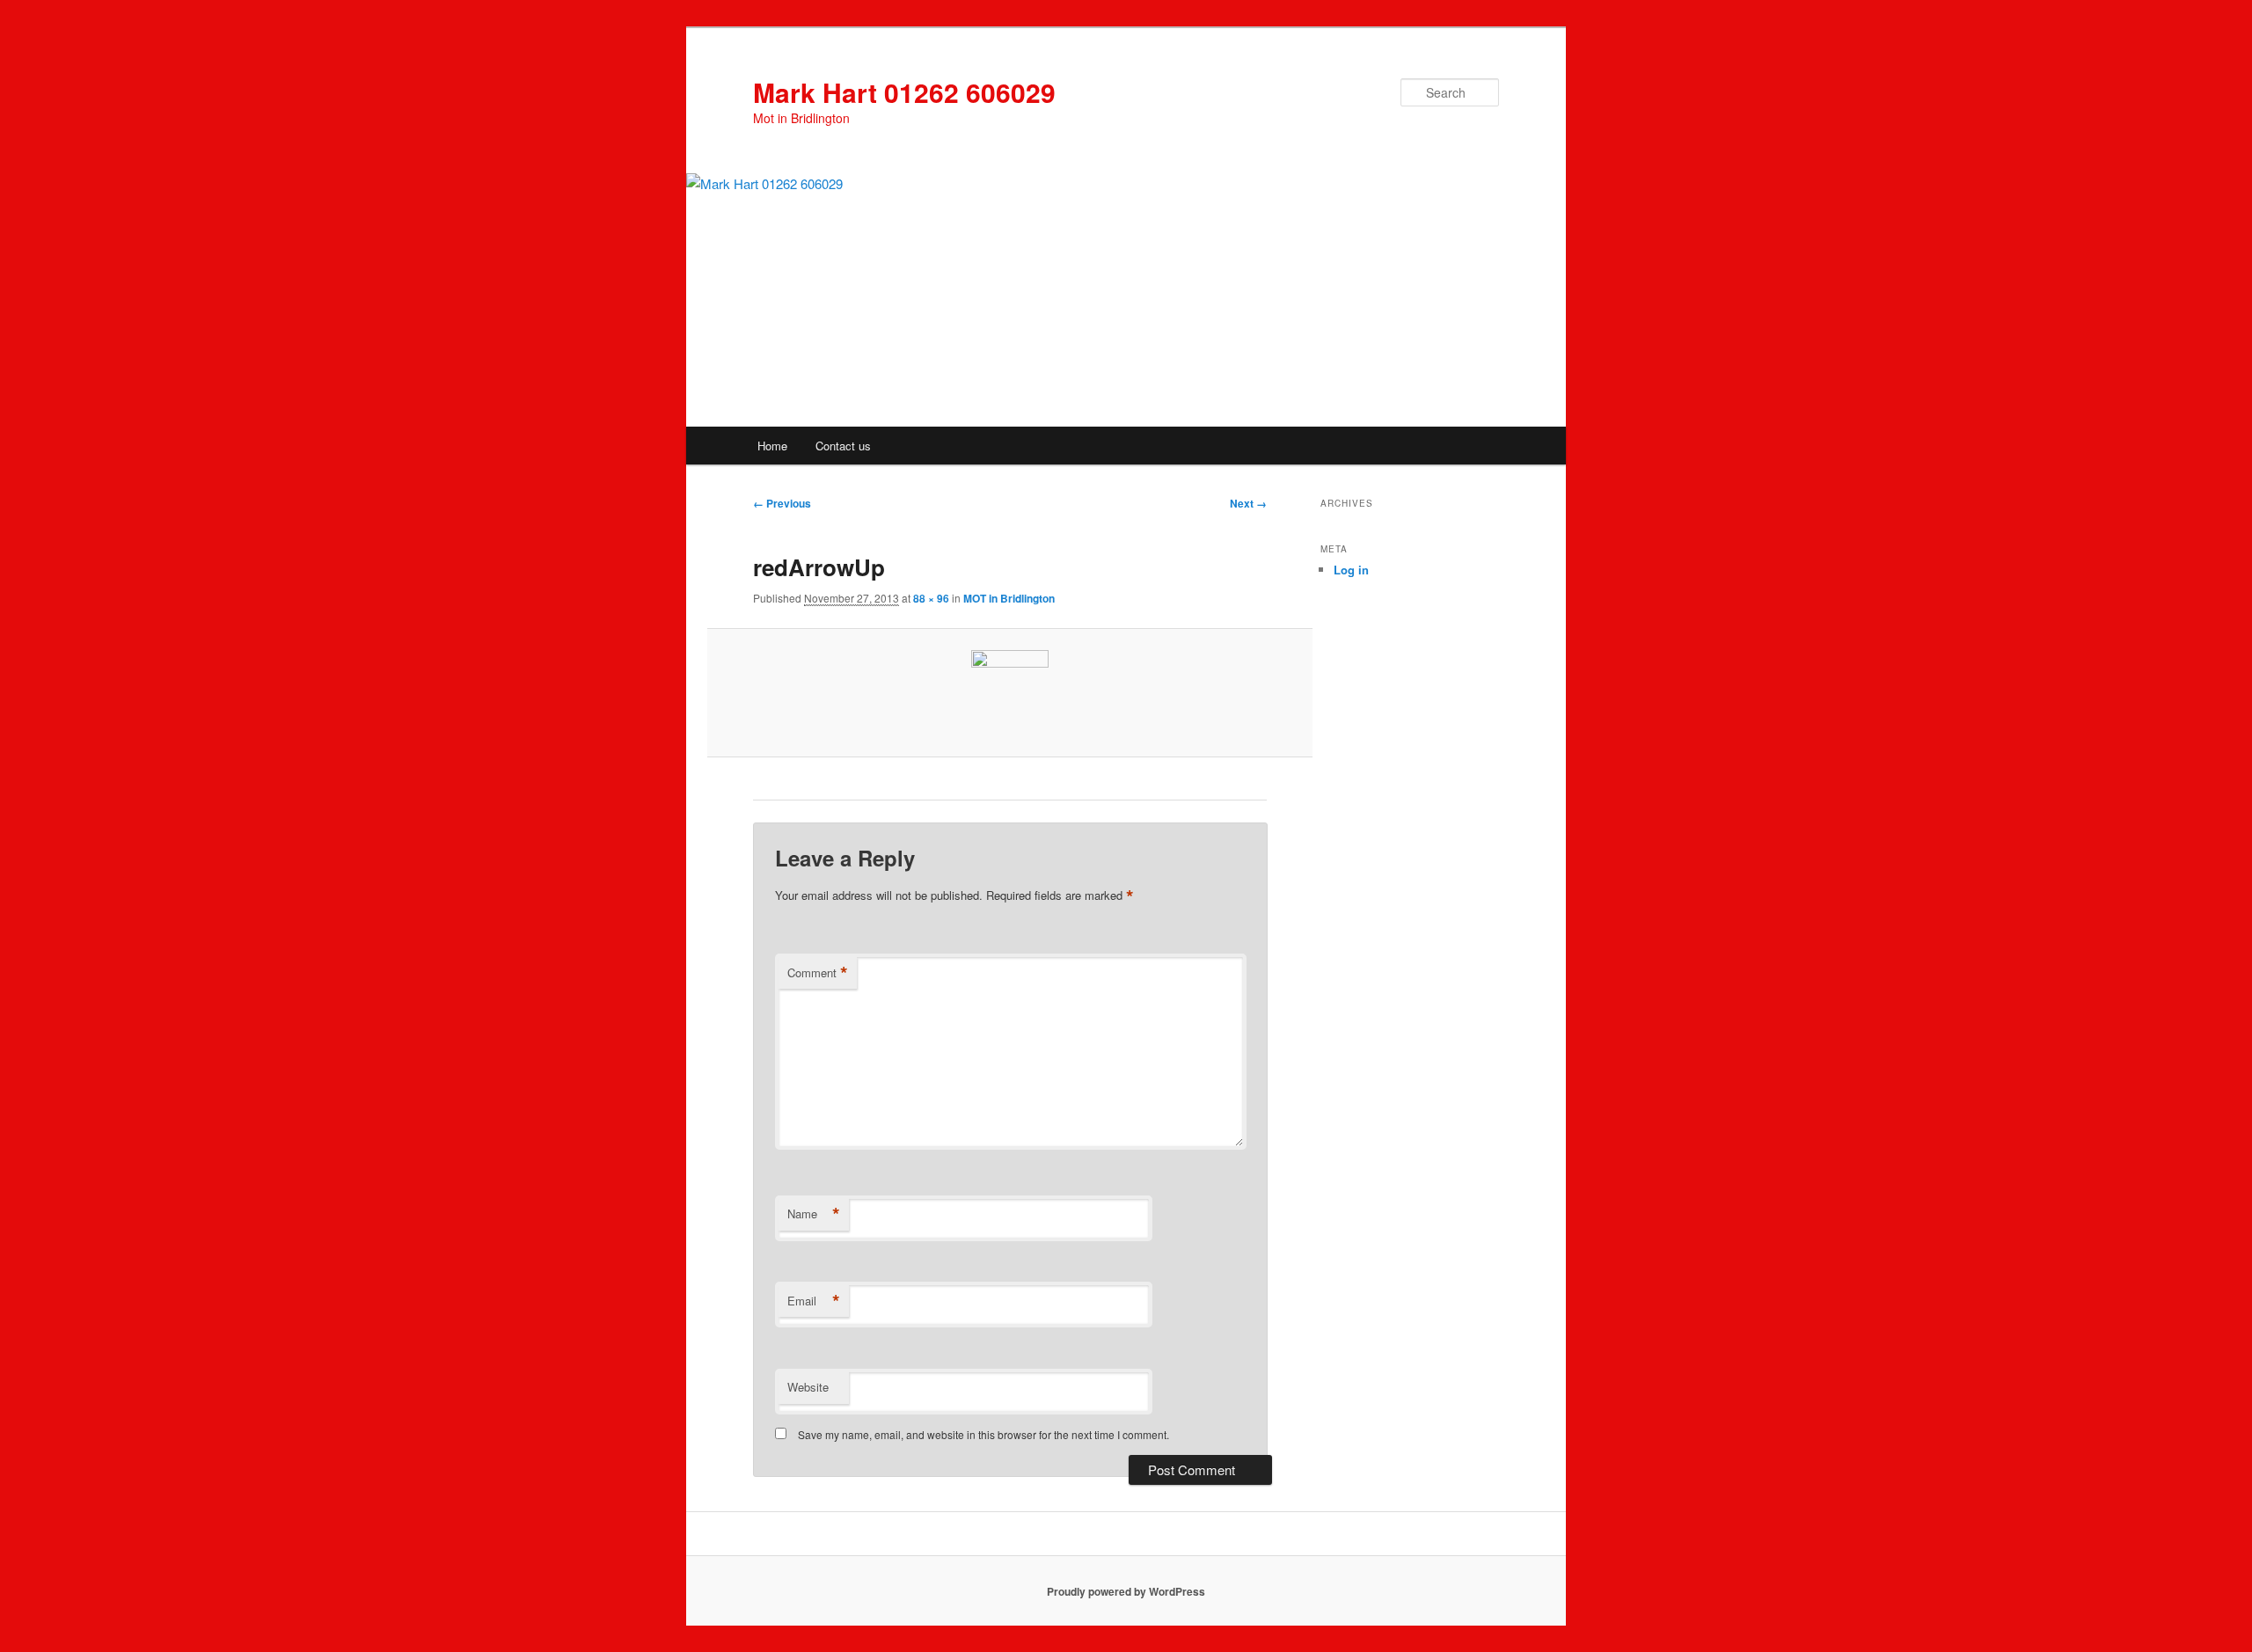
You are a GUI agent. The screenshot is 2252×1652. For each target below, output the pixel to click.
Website (808, 1387)
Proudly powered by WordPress (1126, 1591)
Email (814, 1301)
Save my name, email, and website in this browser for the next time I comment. (983, 1434)
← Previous (782, 503)
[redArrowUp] (1009, 692)
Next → (1248, 503)
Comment (818, 973)
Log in (1351, 570)
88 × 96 (931, 598)
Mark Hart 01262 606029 (904, 92)
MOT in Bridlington (1009, 598)
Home (772, 446)
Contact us (843, 446)
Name (814, 1214)
